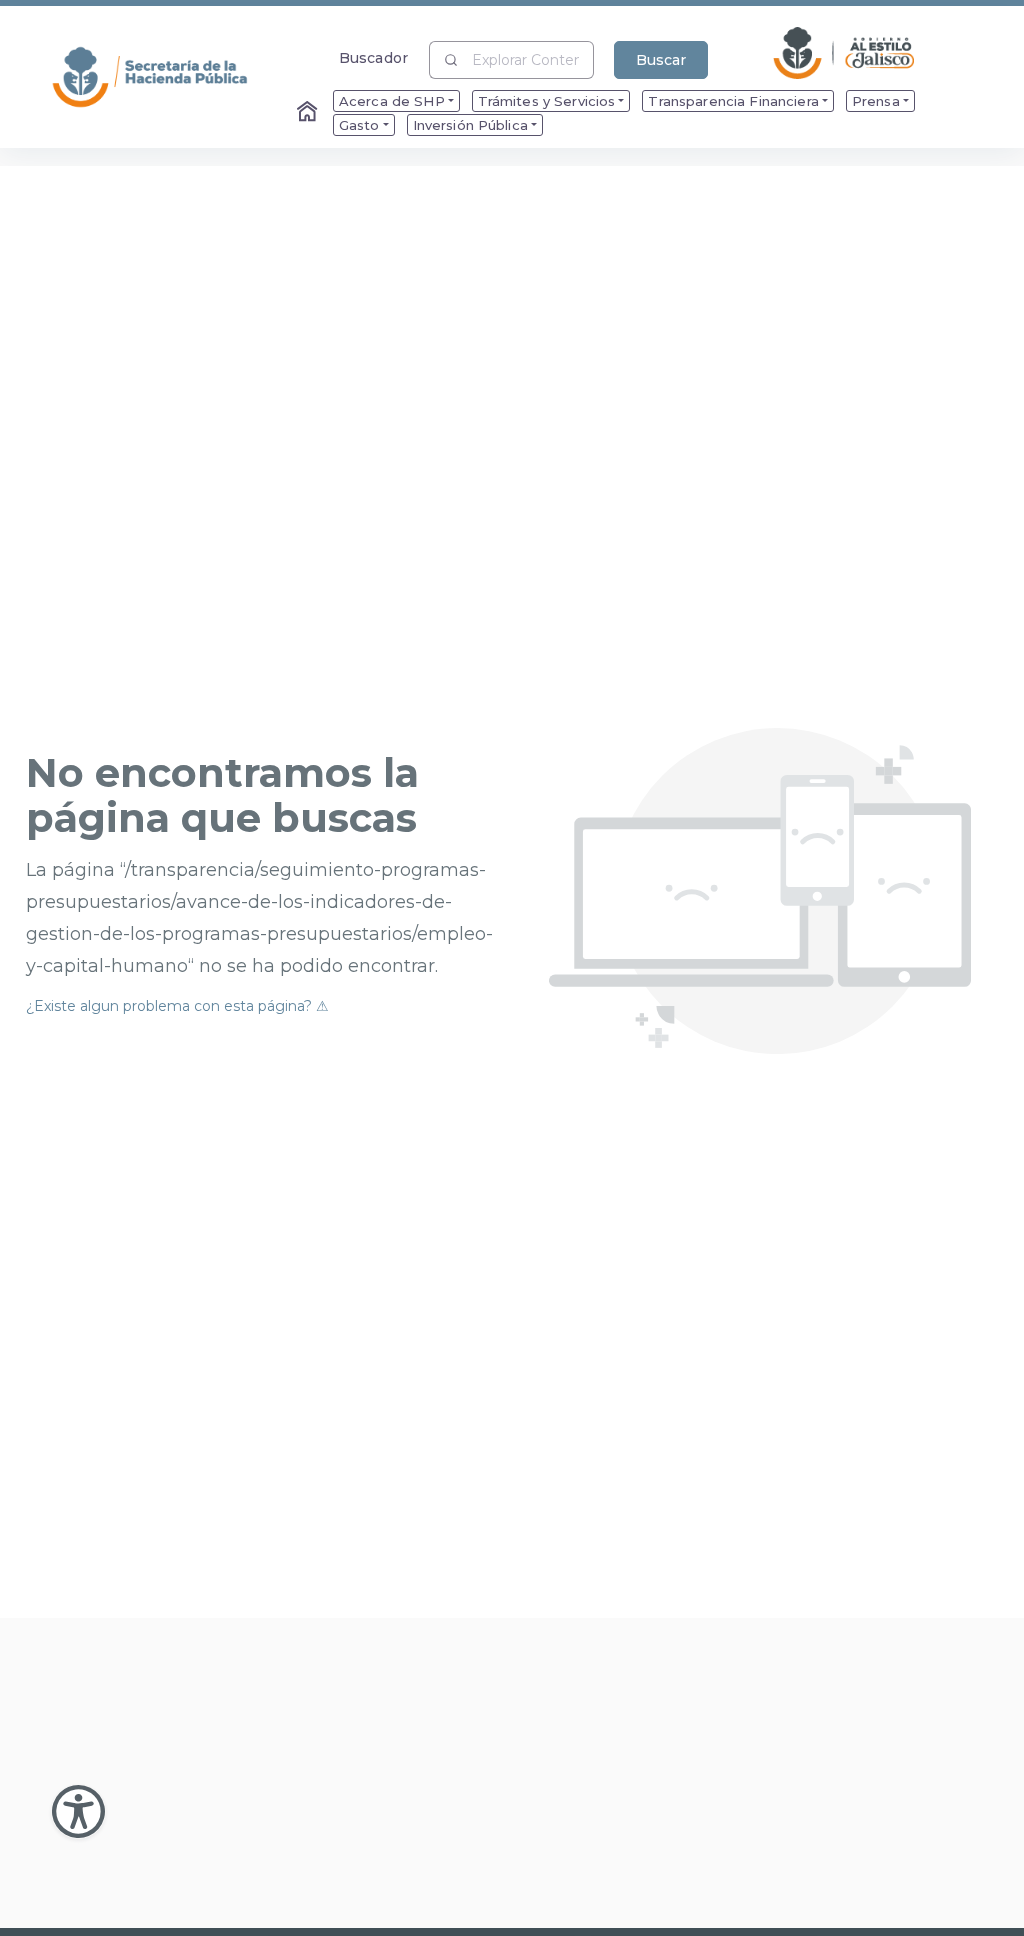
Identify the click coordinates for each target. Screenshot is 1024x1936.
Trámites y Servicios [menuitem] (547, 101)
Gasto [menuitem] (359, 125)
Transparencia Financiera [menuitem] (733, 101)
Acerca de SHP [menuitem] (392, 101)
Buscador (373, 57)
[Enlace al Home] (309, 113)
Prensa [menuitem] (876, 101)
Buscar (661, 60)
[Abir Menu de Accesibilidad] (78, 1811)
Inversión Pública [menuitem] (470, 125)
